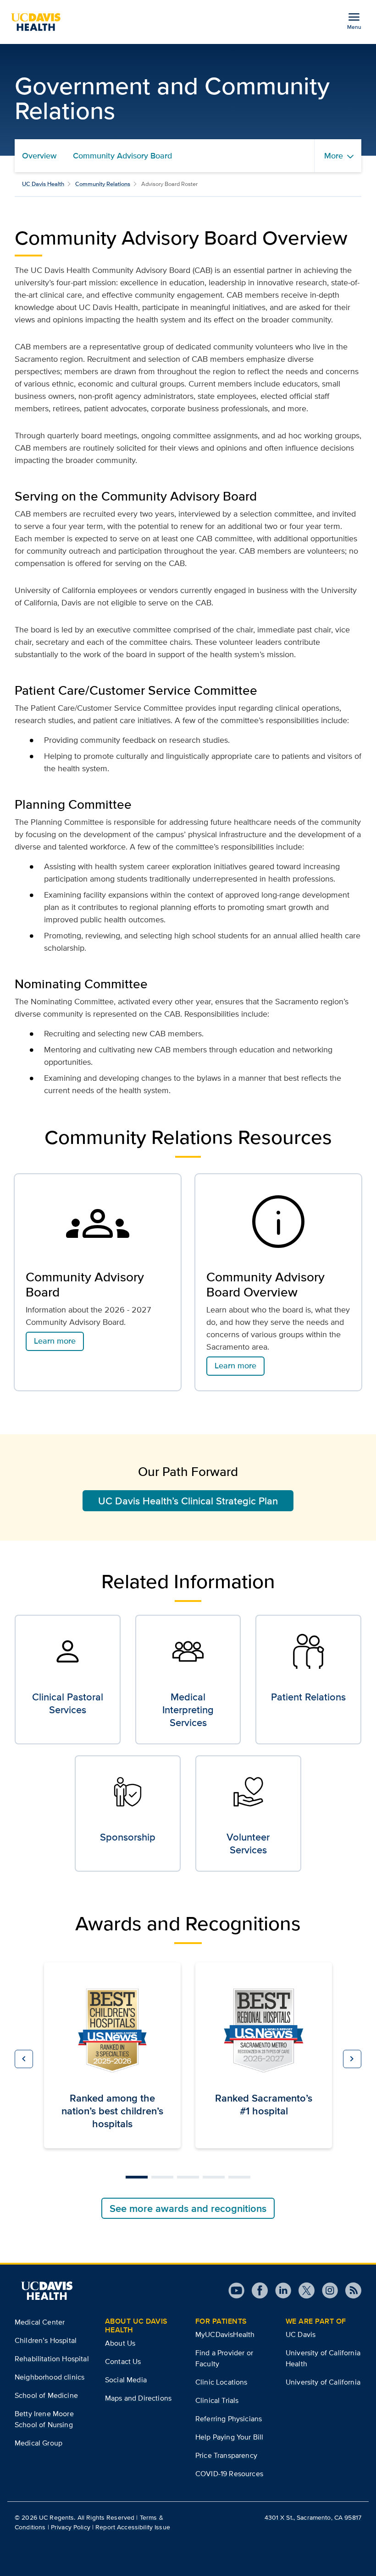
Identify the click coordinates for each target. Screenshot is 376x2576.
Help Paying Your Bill (229, 2437)
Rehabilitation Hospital (52, 2359)
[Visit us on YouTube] (236, 2290)
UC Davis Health (43, 184)
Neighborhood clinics (50, 2377)
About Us (120, 2343)
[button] (24, 2059)
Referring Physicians (229, 2419)
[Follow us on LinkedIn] (279, 2290)
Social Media (126, 2380)
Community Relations (103, 184)
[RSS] (350, 2290)
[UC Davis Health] (39, 22)
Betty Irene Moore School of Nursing (44, 2419)
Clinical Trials (217, 2400)
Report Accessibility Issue (133, 2527)
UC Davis (301, 2334)
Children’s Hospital (46, 2340)
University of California (323, 2382)
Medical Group (39, 2443)
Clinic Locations (221, 2382)
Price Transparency (226, 2455)
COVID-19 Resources (229, 2474)
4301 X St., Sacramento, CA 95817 (313, 2517)
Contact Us (123, 2361)
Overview (39, 156)
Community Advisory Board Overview (265, 1285)
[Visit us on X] (303, 2290)
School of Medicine (46, 2395)
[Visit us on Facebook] (256, 2290)
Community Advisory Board (122, 156)
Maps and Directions (138, 2398)
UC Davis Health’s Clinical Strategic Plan (188, 1501)
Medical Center (40, 2322)
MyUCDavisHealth (225, 2334)
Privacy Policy (71, 2527)
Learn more (55, 1341)
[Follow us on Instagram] (326, 2290)
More (334, 156)
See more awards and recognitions (188, 2208)
